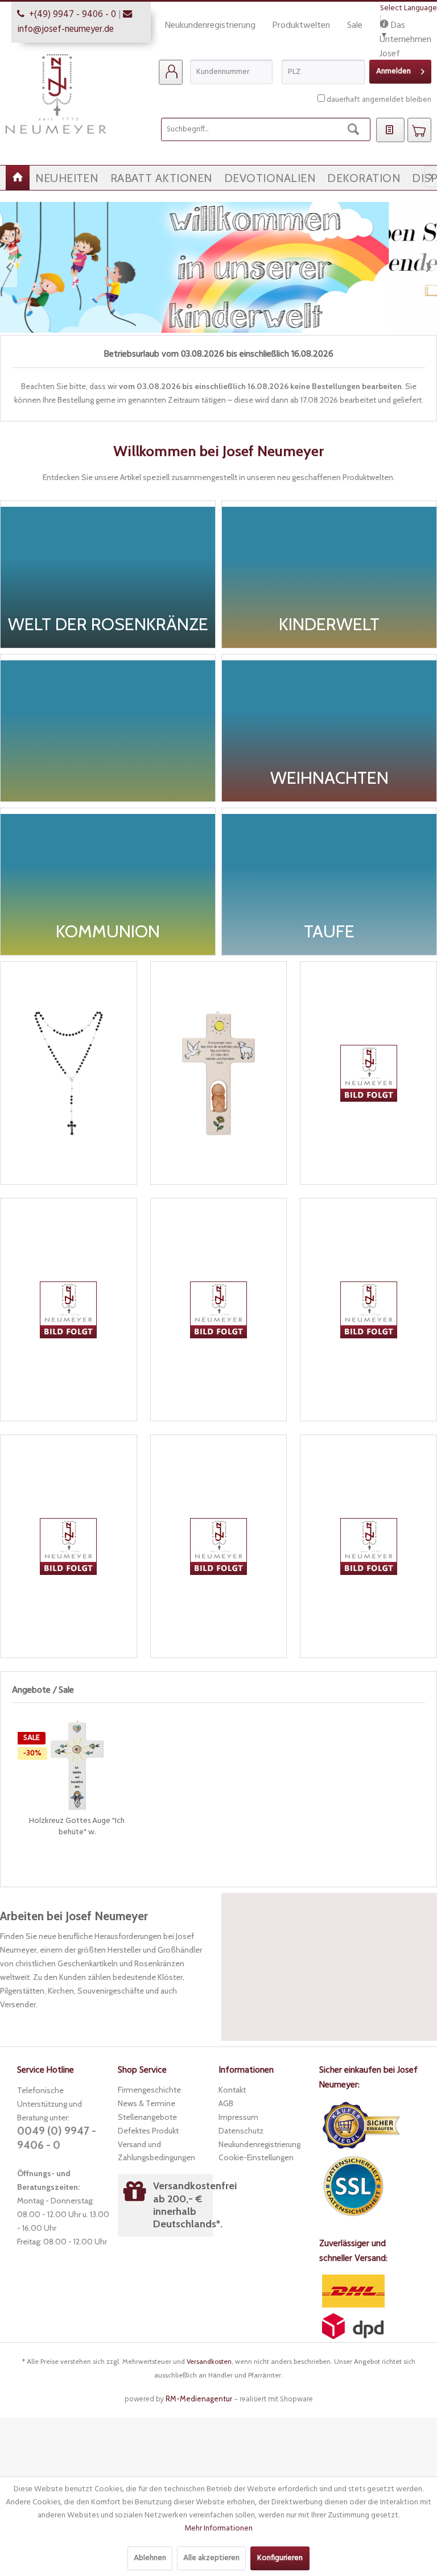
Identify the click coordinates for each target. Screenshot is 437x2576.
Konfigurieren (280, 2558)
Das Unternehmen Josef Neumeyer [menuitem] (405, 26)
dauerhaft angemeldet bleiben (379, 100)
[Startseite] (18, 178)
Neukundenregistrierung (210, 26)
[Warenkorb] (419, 130)
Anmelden (393, 71)
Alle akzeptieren (211, 2558)
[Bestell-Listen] (390, 130)
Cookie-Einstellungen (256, 2157)
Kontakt (232, 2090)
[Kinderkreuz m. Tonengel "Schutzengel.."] (219, 1073)
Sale (355, 26)
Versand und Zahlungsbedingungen (156, 2151)
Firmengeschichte (149, 2090)
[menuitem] (171, 72)
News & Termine (147, 2103)
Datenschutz (241, 2131)
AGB (226, 2103)
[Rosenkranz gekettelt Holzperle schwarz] (69, 1073)
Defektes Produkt (148, 2131)
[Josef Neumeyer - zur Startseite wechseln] (56, 94)
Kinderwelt (218, 267)
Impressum (238, 2117)
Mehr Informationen (218, 2529)
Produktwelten (301, 26)
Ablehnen (150, 2558)
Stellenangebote (147, 2117)
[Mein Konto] (171, 72)
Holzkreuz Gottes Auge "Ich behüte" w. (77, 1827)
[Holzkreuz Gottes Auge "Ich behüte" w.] (77, 1765)
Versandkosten (209, 2361)
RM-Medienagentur (199, 2399)
